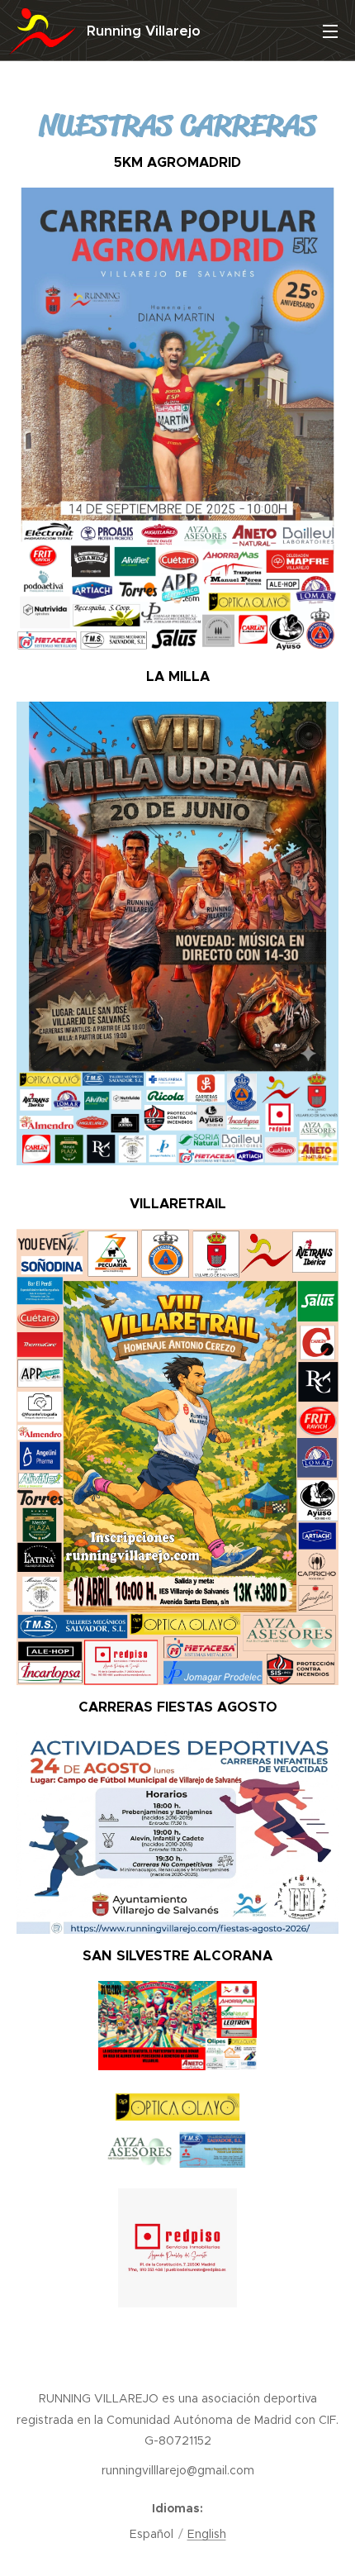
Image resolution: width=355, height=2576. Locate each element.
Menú (330, 31)
